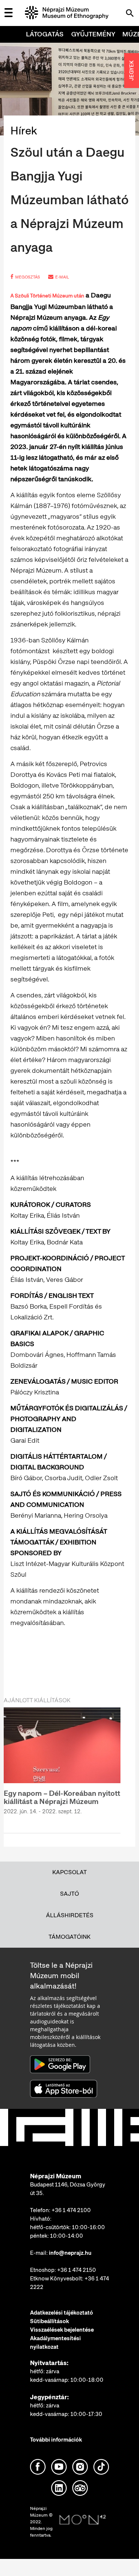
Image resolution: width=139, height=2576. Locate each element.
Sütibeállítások (49, 2321)
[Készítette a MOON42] (83, 2520)
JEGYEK (132, 71)
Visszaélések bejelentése (62, 2330)
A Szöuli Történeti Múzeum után (47, 296)
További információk (56, 2440)
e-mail (62, 277)
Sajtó (69, 1894)
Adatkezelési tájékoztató (62, 2313)
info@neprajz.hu (70, 2253)
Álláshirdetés (70, 1915)
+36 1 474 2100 (71, 2210)
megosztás (28, 277)
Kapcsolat (69, 1872)
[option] (62, 1766)
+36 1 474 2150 (77, 2270)
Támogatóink (69, 1937)
